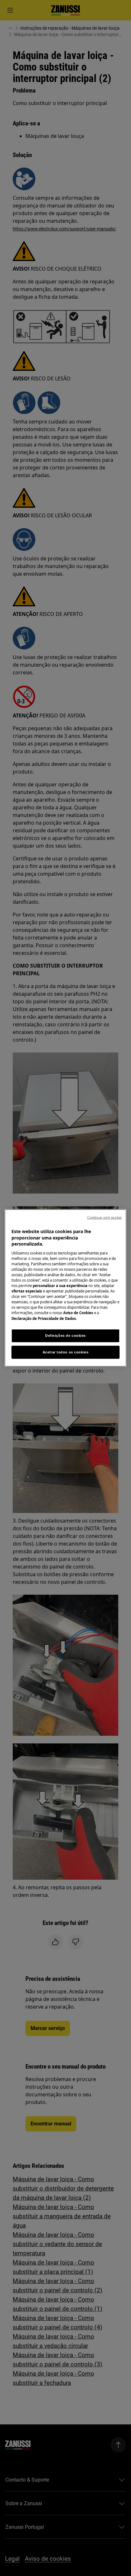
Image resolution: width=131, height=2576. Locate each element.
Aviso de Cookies (78, 1313)
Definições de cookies (65, 1335)
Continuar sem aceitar (104, 1217)
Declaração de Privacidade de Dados (44, 1318)
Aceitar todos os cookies (66, 1352)
